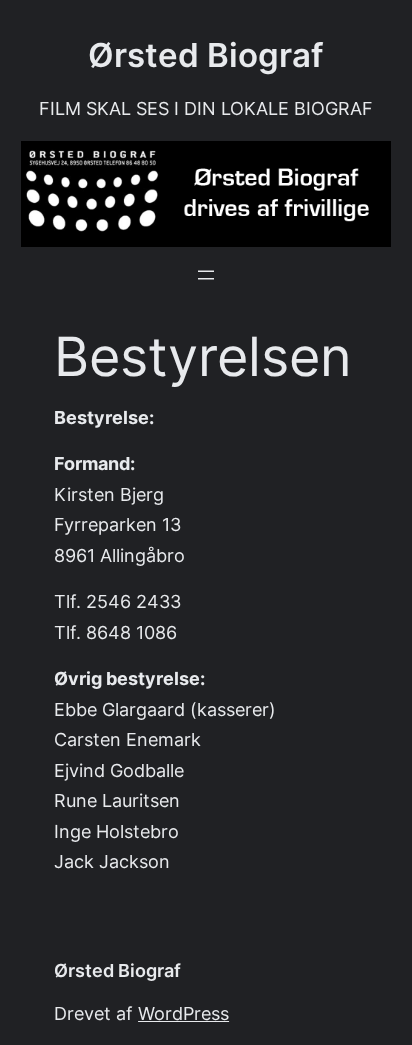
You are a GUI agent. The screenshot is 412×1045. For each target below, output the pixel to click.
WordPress (183, 1013)
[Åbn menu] (206, 275)
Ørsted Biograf (205, 55)
